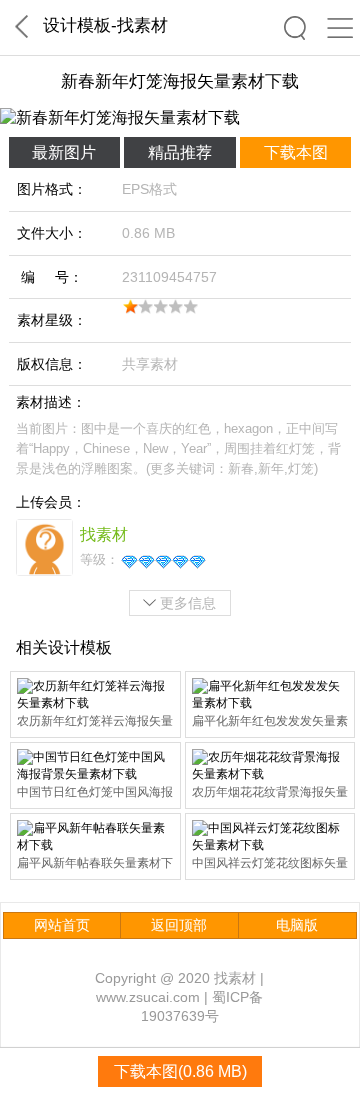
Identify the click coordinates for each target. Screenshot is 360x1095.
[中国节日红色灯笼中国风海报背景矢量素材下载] (95, 766)
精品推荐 (180, 152)
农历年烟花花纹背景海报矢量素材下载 (270, 793)
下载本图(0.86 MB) (180, 1071)
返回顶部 (179, 925)
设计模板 (77, 25)
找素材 (142, 25)
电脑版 (297, 925)
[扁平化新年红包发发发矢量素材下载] (270, 695)
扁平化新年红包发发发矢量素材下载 (270, 722)
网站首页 (62, 925)
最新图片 (64, 152)
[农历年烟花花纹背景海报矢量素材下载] (270, 766)
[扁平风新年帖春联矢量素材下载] (95, 837)
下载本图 (296, 152)
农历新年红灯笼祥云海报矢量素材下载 (95, 722)
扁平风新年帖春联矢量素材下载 (95, 864)
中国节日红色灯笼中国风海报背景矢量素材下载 (95, 793)
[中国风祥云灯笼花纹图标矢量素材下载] (270, 837)
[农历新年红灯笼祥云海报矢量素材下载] (95, 695)
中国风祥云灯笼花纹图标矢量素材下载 (270, 864)
